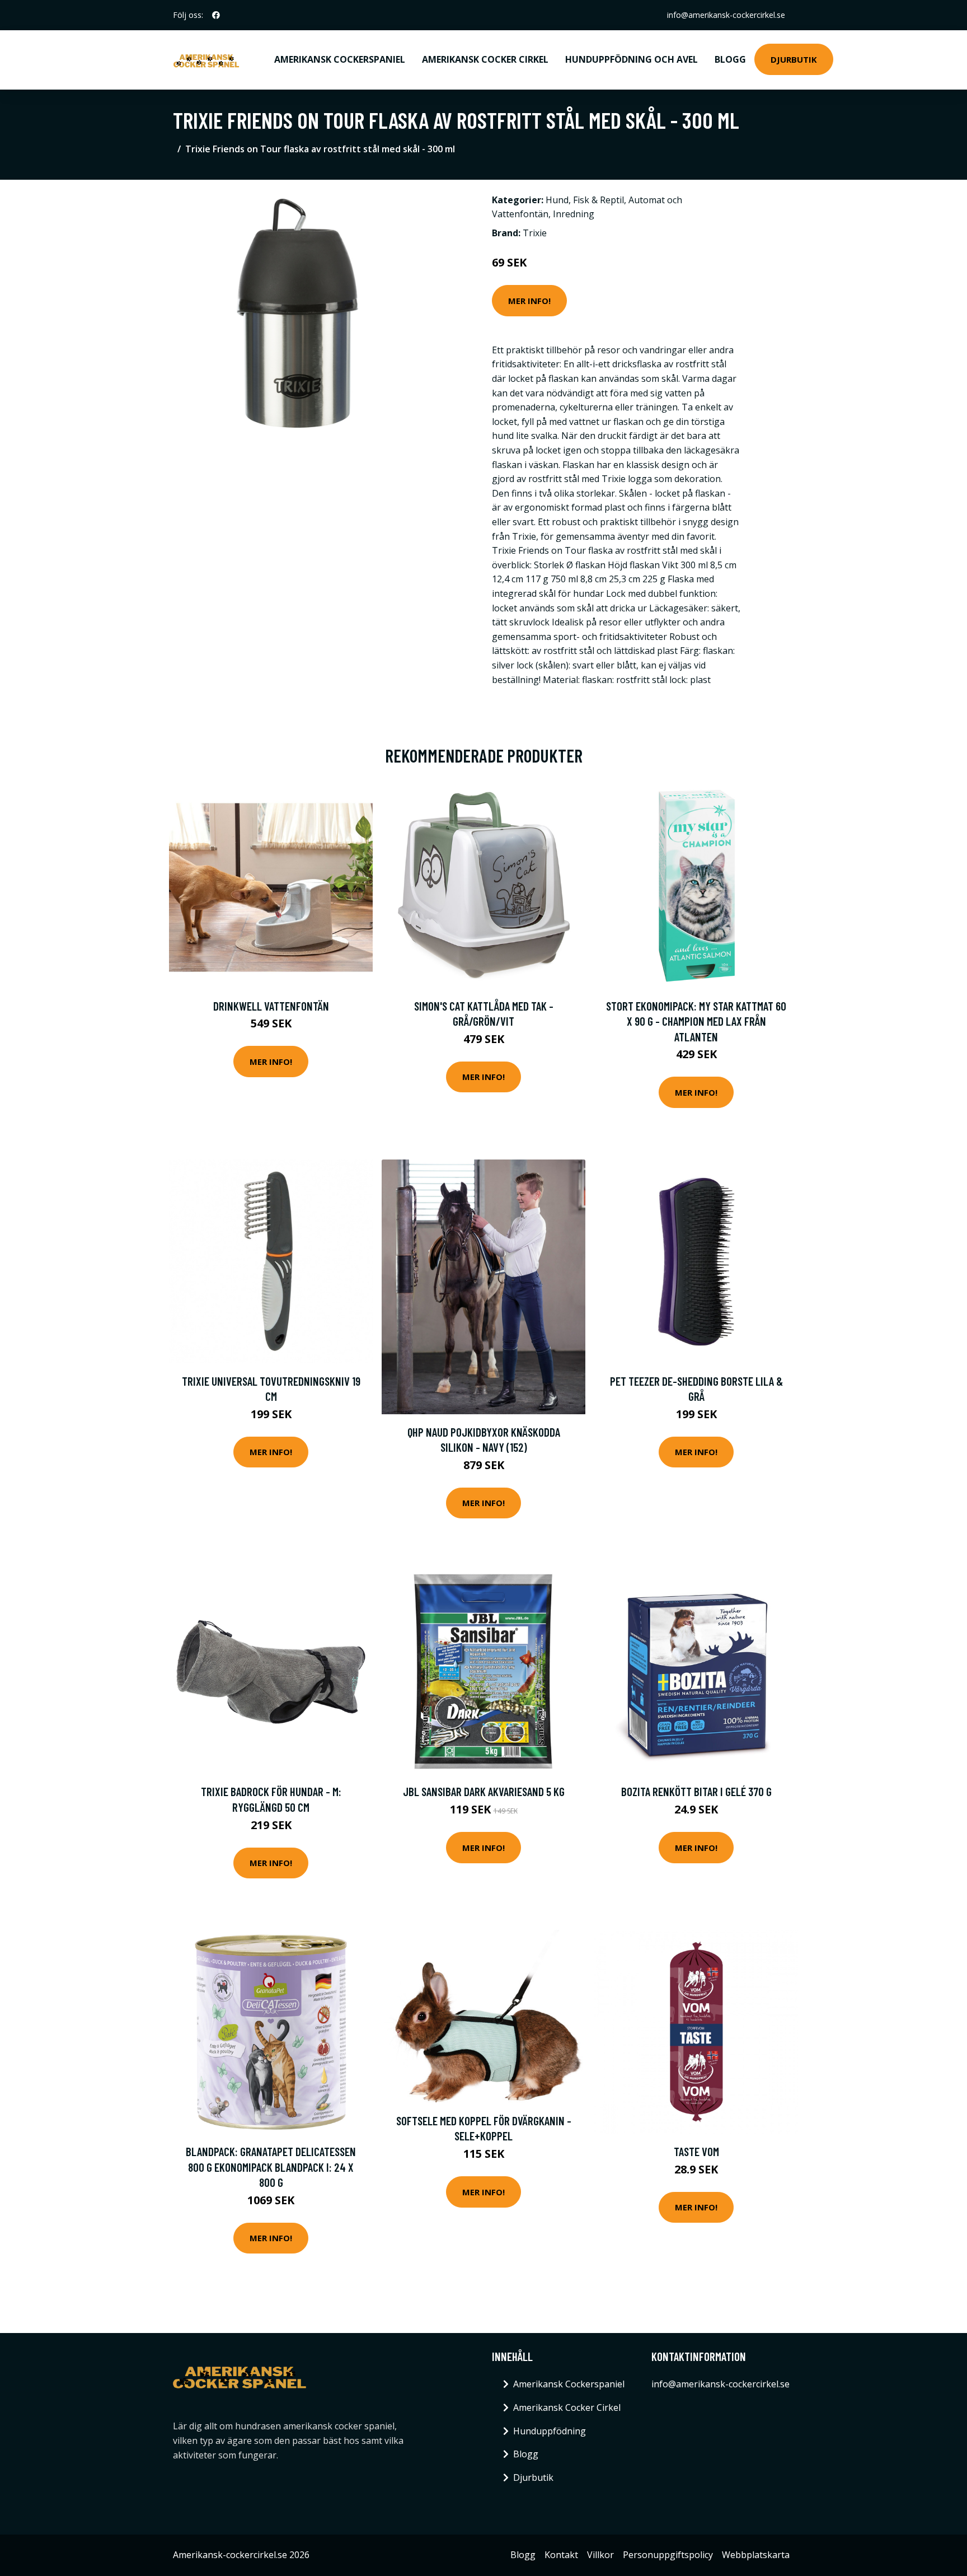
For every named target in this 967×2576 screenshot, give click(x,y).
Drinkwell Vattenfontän (271, 1006)
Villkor (600, 2555)
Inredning (574, 214)
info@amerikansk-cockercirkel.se (726, 15)
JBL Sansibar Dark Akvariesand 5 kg (484, 1791)
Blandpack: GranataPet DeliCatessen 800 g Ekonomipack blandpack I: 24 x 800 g (271, 2167)
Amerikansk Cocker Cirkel (485, 59)
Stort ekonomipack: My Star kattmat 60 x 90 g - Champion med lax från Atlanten (696, 1021)
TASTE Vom (696, 2151)
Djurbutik (794, 59)
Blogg (730, 59)
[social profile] (216, 15)
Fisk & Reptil (598, 200)
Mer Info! (529, 301)
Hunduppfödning (550, 2431)
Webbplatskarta (756, 2555)
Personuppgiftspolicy (668, 2555)
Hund (557, 200)
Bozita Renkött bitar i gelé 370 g (696, 1791)
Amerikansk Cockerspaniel (340, 59)
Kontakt (561, 2555)
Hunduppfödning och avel (632, 59)
